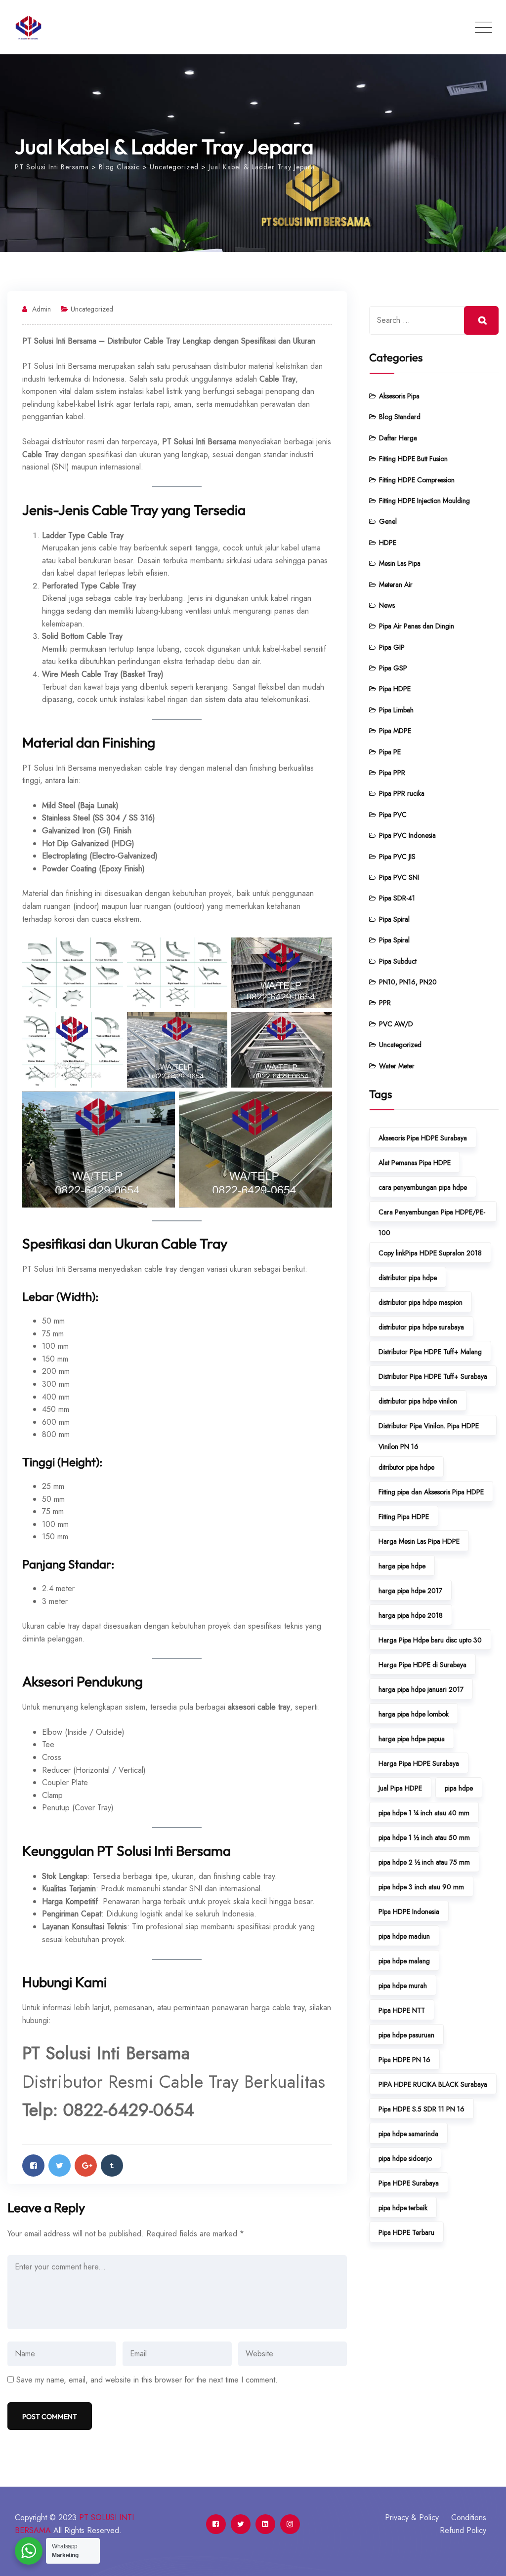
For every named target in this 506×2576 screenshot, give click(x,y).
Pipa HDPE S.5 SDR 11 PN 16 (422, 2109)
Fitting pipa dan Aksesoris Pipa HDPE (431, 1492)
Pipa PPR (392, 773)
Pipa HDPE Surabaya (409, 2183)
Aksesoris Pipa (399, 396)
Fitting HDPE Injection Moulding (424, 501)
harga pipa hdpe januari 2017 (421, 1689)
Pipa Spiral (394, 919)
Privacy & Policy (412, 2517)
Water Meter (397, 1066)
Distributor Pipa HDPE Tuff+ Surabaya (433, 1376)
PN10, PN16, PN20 (408, 982)
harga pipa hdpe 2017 (410, 1591)
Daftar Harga (398, 438)
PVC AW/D (396, 1024)
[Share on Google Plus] (86, 2166)
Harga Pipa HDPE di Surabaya (422, 1665)
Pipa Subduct (398, 961)
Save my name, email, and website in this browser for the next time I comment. (147, 2380)
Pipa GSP (393, 668)
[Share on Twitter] (60, 2166)
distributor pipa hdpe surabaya (421, 1327)
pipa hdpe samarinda (408, 2134)
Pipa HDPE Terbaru (406, 2232)
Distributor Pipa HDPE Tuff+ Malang (430, 1352)
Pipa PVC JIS (397, 857)
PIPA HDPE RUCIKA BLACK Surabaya (433, 2084)
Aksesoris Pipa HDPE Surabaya (423, 1138)
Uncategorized (92, 309)
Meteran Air (396, 585)
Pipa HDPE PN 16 (404, 2060)
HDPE (388, 543)
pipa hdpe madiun (404, 1936)
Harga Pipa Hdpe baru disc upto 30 (430, 1640)
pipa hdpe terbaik (403, 2208)
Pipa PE (390, 752)
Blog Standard (400, 417)
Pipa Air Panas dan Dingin (417, 626)
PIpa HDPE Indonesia (409, 1912)
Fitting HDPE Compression (417, 480)
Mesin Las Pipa (400, 563)
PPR (385, 1003)
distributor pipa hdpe (408, 1278)
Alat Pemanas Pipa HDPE (415, 1163)
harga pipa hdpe (402, 1566)
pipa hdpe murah (403, 1986)
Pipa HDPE (395, 689)
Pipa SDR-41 (397, 898)
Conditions (469, 2517)
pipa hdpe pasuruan (406, 2035)
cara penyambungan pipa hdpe (423, 1187)
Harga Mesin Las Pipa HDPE (419, 1541)
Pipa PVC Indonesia (407, 835)
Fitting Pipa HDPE (404, 1517)
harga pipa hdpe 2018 (411, 1615)
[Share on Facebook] (33, 2166)
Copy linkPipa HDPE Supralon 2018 (430, 1253)
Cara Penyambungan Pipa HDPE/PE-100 (432, 1214)
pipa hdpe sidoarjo (405, 2158)
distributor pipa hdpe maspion (421, 1302)
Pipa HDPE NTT (402, 2010)
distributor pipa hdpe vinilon (418, 1401)
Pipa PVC (393, 815)
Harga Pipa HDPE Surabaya (419, 1763)
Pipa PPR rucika (402, 793)
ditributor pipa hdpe (406, 1467)
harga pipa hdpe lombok (414, 1714)
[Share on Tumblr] (112, 2166)
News (387, 605)
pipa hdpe (459, 1788)
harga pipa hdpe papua (412, 1739)
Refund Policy (463, 2530)
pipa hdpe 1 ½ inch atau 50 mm (424, 1837)
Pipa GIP (392, 647)
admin (42, 309)
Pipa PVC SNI (399, 877)
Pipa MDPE (395, 731)
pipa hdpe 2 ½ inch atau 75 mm (424, 1862)
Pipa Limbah (396, 710)
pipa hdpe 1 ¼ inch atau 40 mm (424, 1813)
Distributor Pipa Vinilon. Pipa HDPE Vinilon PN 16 (429, 1428)
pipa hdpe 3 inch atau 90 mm (421, 1887)
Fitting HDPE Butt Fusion (413, 459)
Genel (388, 521)
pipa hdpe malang (404, 1961)
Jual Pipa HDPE (400, 1788)
